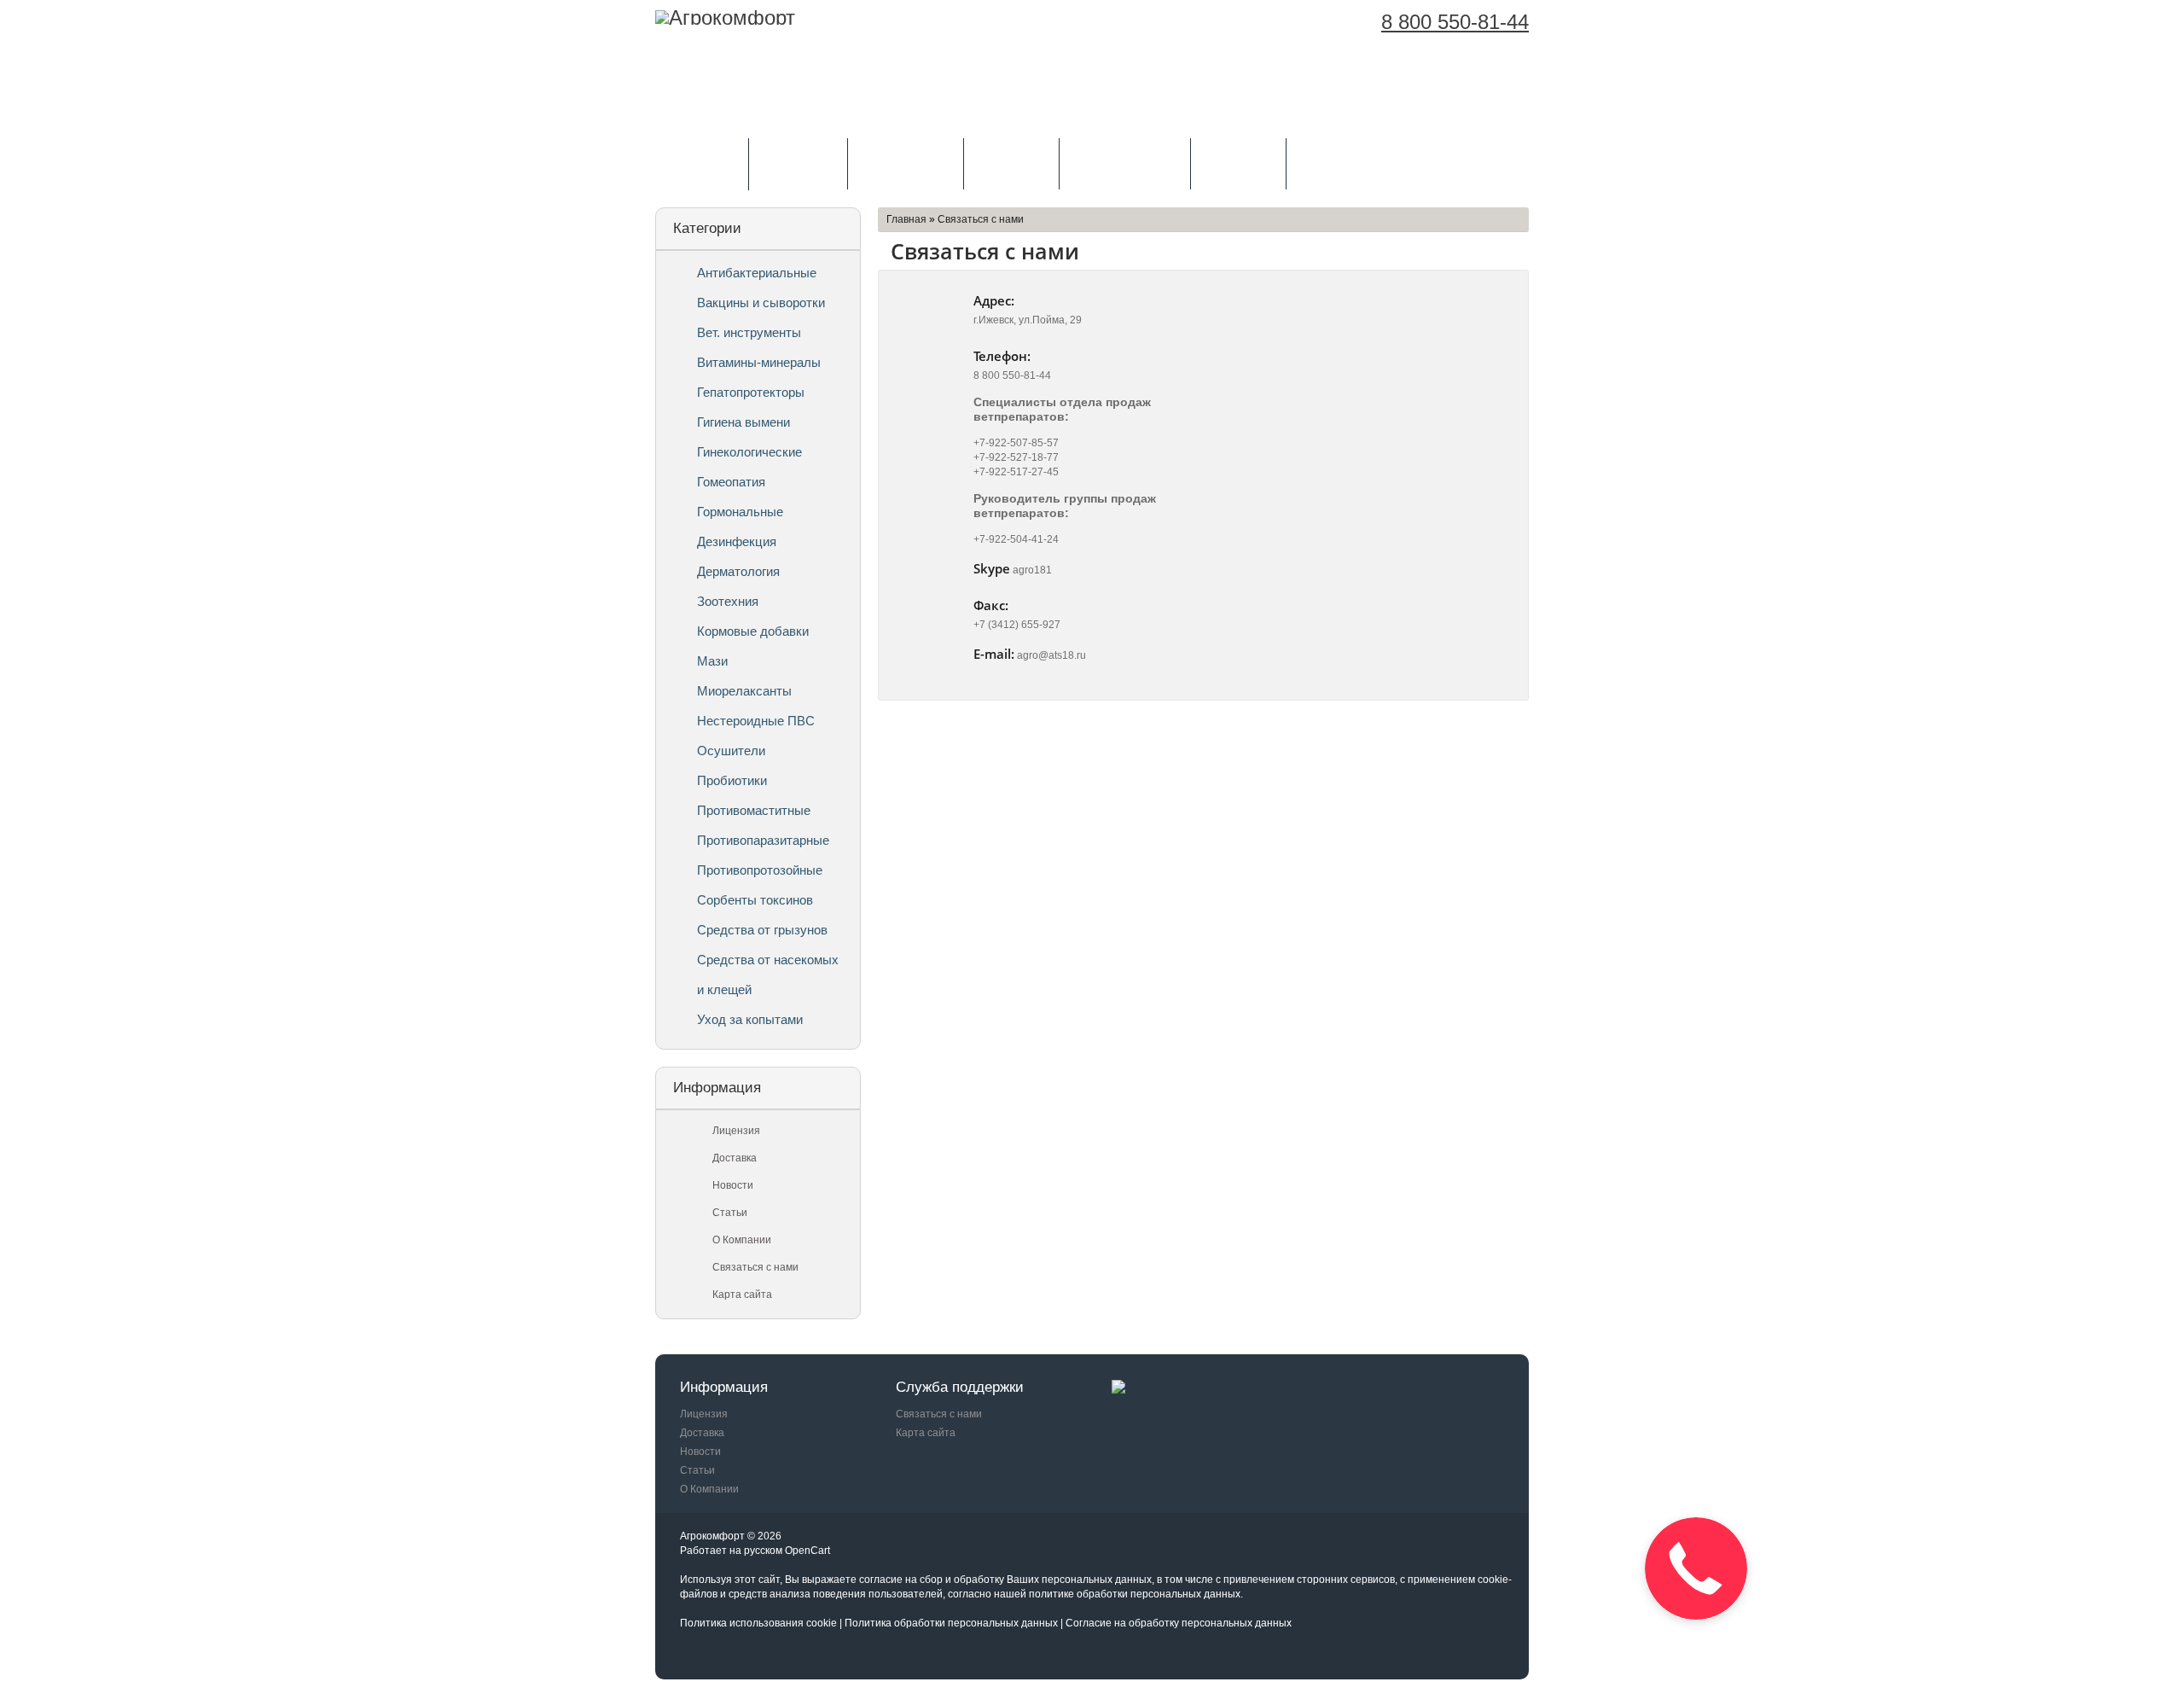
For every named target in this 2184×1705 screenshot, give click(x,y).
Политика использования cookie (758, 1623)
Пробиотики (732, 780)
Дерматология (738, 571)
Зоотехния (728, 601)
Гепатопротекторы (751, 392)
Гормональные (740, 512)
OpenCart (807, 1551)
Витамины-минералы (759, 362)
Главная (906, 219)
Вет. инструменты (749, 332)
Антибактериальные (757, 273)
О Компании (906, 163)
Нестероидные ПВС (756, 721)
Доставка (1012, 163)
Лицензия (799, 163)
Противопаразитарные (763, 840)
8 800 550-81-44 (1455, 22)
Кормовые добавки (753, 631)
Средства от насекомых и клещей (768, 975)
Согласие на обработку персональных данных (1179, 1623)
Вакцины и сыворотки (761, 303)
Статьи (730, 1213)
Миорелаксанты (744, 691)
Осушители (731, 751)
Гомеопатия (731, 482)
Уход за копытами (750, 1019)
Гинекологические (749, 452)
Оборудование (1125, 163)
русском (763, 1551)
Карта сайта (742, 1295)
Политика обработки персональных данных (951, 1623)
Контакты (1239, 163)
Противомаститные (754, 810)
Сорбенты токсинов (755, 900)
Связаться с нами (755, 1267)
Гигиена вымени (743, 422)
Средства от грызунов (762, 930)
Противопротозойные (760, 870)
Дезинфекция (737, 541)
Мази (712, 661)
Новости (733, 1185)
